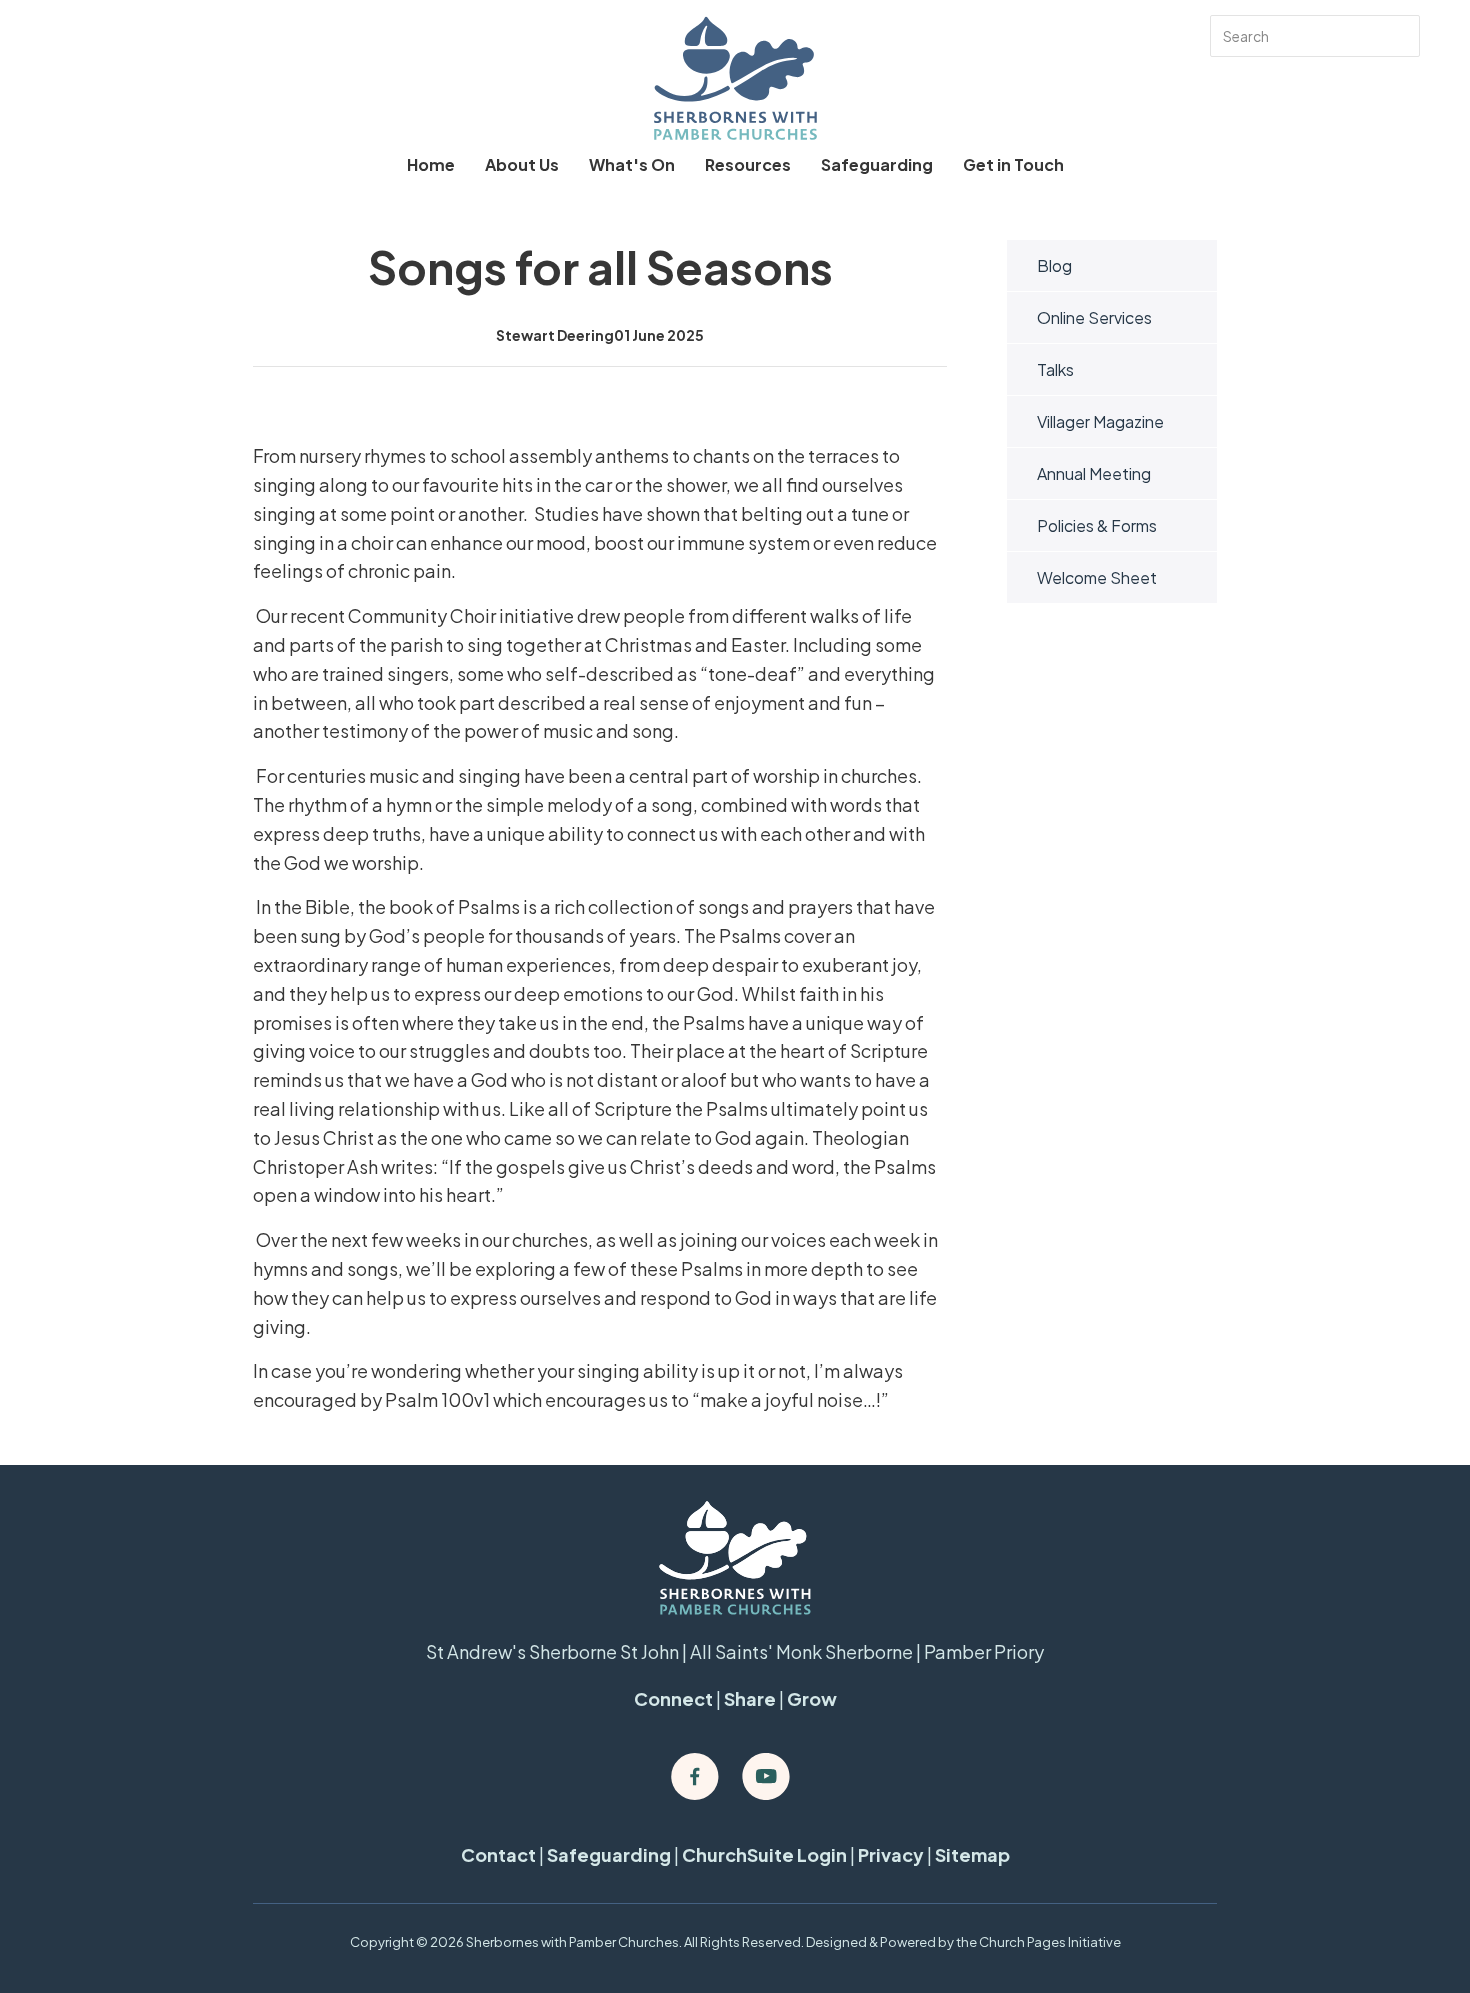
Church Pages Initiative (1050, 1942)
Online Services (1094, 317)
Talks (1055, 369)
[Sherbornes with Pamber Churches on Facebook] (695, 1777)
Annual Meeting (1094, 473)
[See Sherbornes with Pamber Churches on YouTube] (766, 1777)
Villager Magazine (1100, 421)
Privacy (891, 1854)
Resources (748, 164)
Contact (498, 1854)
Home (431, 164)
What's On (632, 164)
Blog (1054, 265)
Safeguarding (877, 164)
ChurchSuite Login (764, 1854)
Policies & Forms (1097, 525)
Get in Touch (1013, 164)
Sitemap (972, 1854)
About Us (522, 164)
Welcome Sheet (1097, 577)
